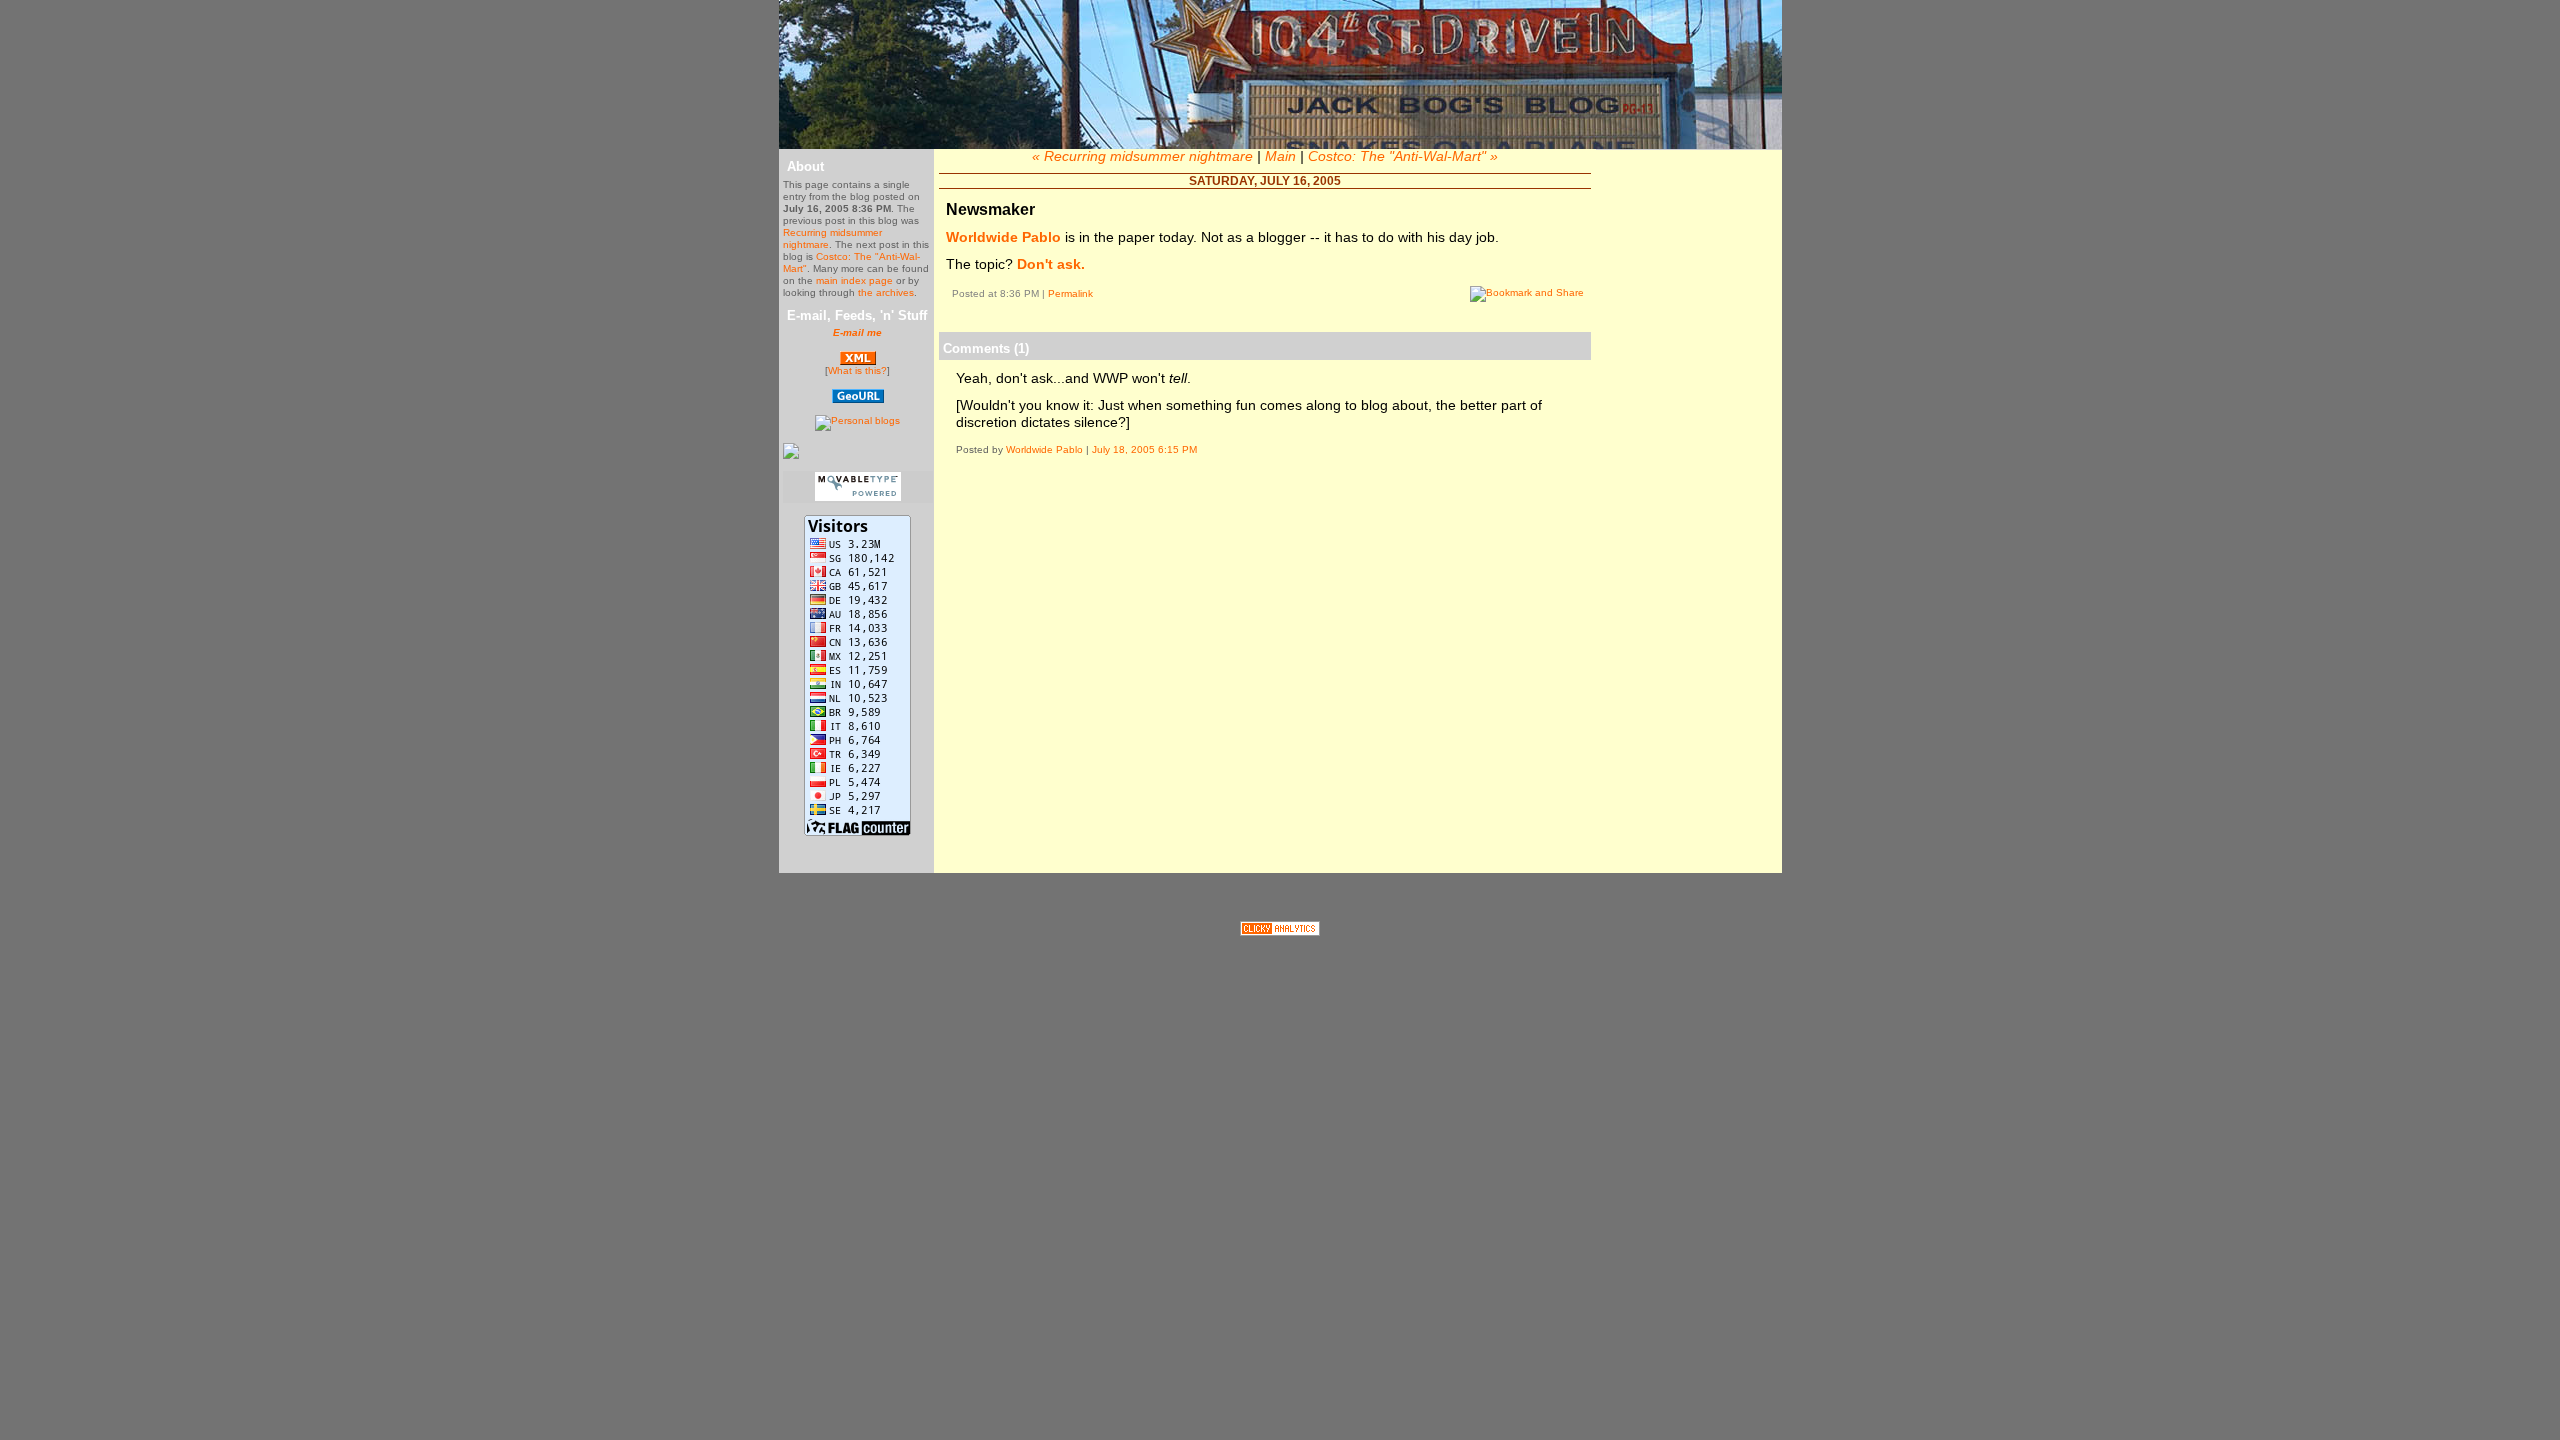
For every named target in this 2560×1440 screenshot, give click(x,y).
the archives (886, 292)
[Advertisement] (1265, 531)
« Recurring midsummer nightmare (1142, 156)
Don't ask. (1051, 264)
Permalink (1070, 293)
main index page (854, 280)
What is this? (857, 370)
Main (1280, 156)
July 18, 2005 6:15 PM (1144, 449)
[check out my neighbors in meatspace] (858, 399)
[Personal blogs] (857, 420)
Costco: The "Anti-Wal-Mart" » (1403, 156)
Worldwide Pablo (1003, 237)
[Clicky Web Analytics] (1280, 931)
